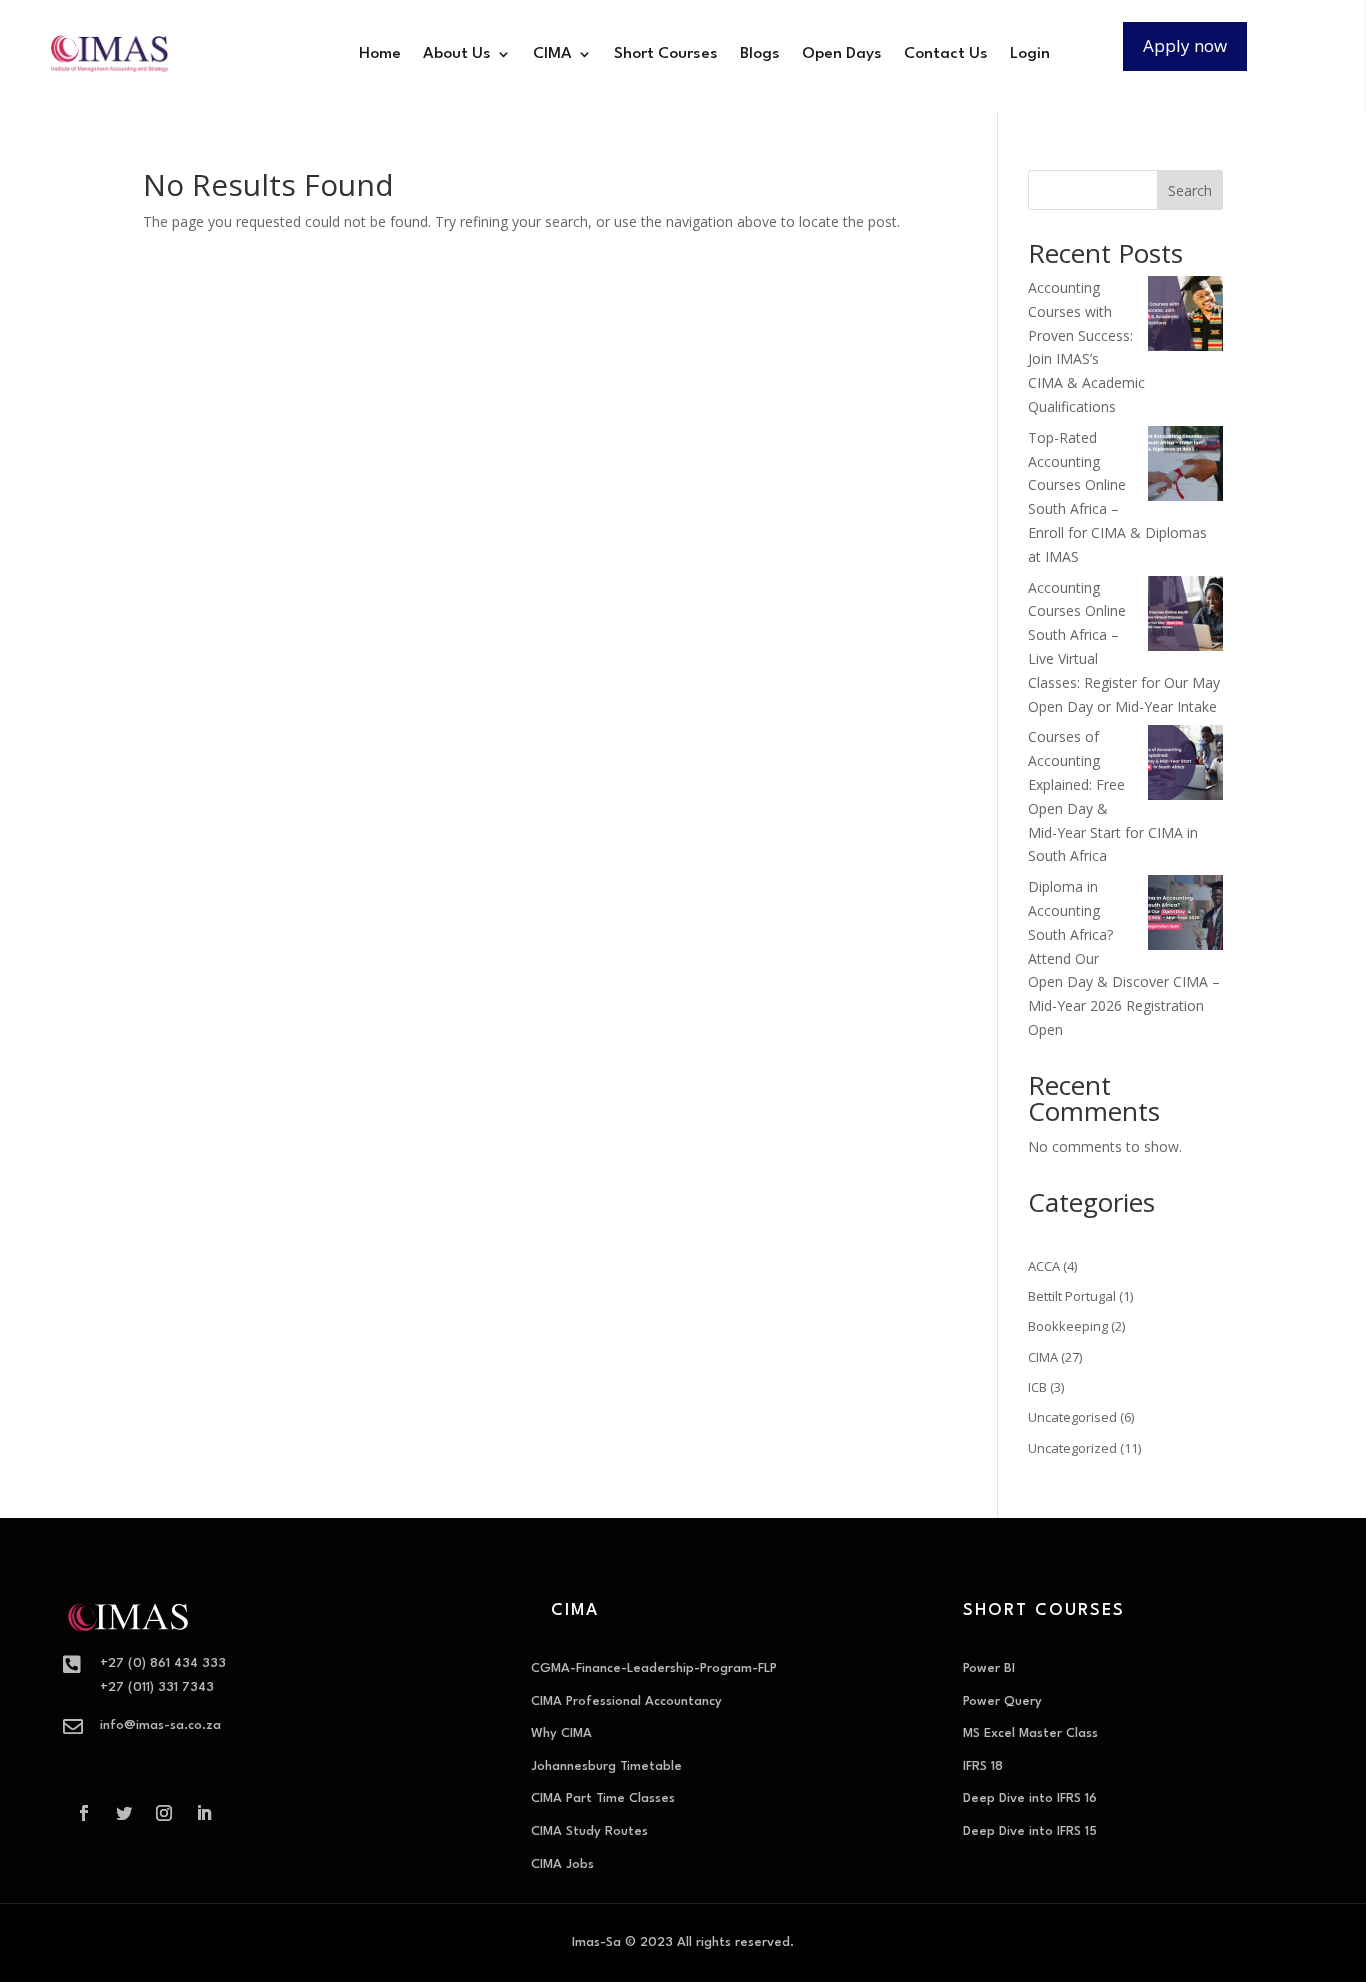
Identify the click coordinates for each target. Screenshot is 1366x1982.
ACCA (1044, 1266)
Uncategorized (1072, 1448)
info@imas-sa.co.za (160, 1725)
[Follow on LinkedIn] (204, 1813)
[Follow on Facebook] (84, 1813)
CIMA (552, 54)
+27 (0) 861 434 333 (163, 1663)
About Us (457, 54)
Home (380, 54)
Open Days (842, 54)
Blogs (760, 54)
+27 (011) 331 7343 (157, 1687)
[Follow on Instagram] (164, 1813)
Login (1030, 54)
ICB (1037, 1387)
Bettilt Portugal (1072, 1296)
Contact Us (946, 54)
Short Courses (666, 54)
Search (1190, 190)
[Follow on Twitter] (124, 1813)
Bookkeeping (1068, 1326)
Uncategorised (1072, 1417)
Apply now (1185, 45)
